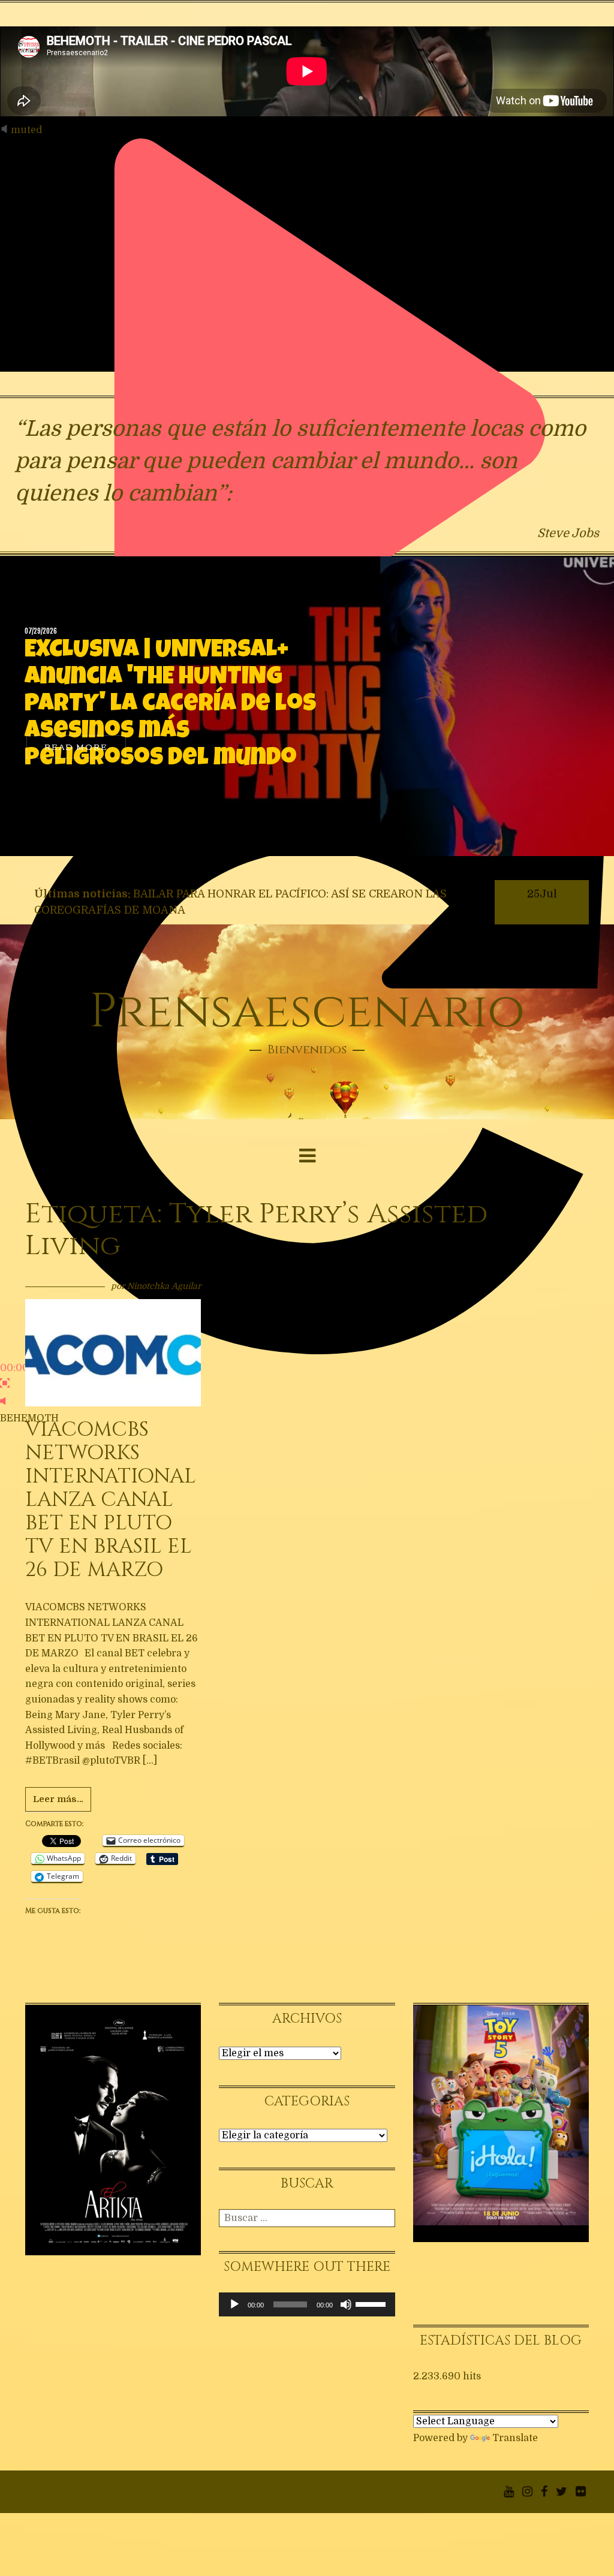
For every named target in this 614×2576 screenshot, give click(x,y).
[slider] (372, 2303)
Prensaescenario (307, 1012)
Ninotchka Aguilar (164, 1286)
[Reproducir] (234, 2304)
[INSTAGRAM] (527, 2491)
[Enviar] (387, 2218)
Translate (515, 2438)
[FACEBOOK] (544, 2491)
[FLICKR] (581, 2491)
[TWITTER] (562, 2491)
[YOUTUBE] (509, 2491)
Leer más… (58, 1799)
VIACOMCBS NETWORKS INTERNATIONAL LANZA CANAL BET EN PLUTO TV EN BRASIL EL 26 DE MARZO (111, 1500)
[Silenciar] (346, 2304)
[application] (307, 2304)
